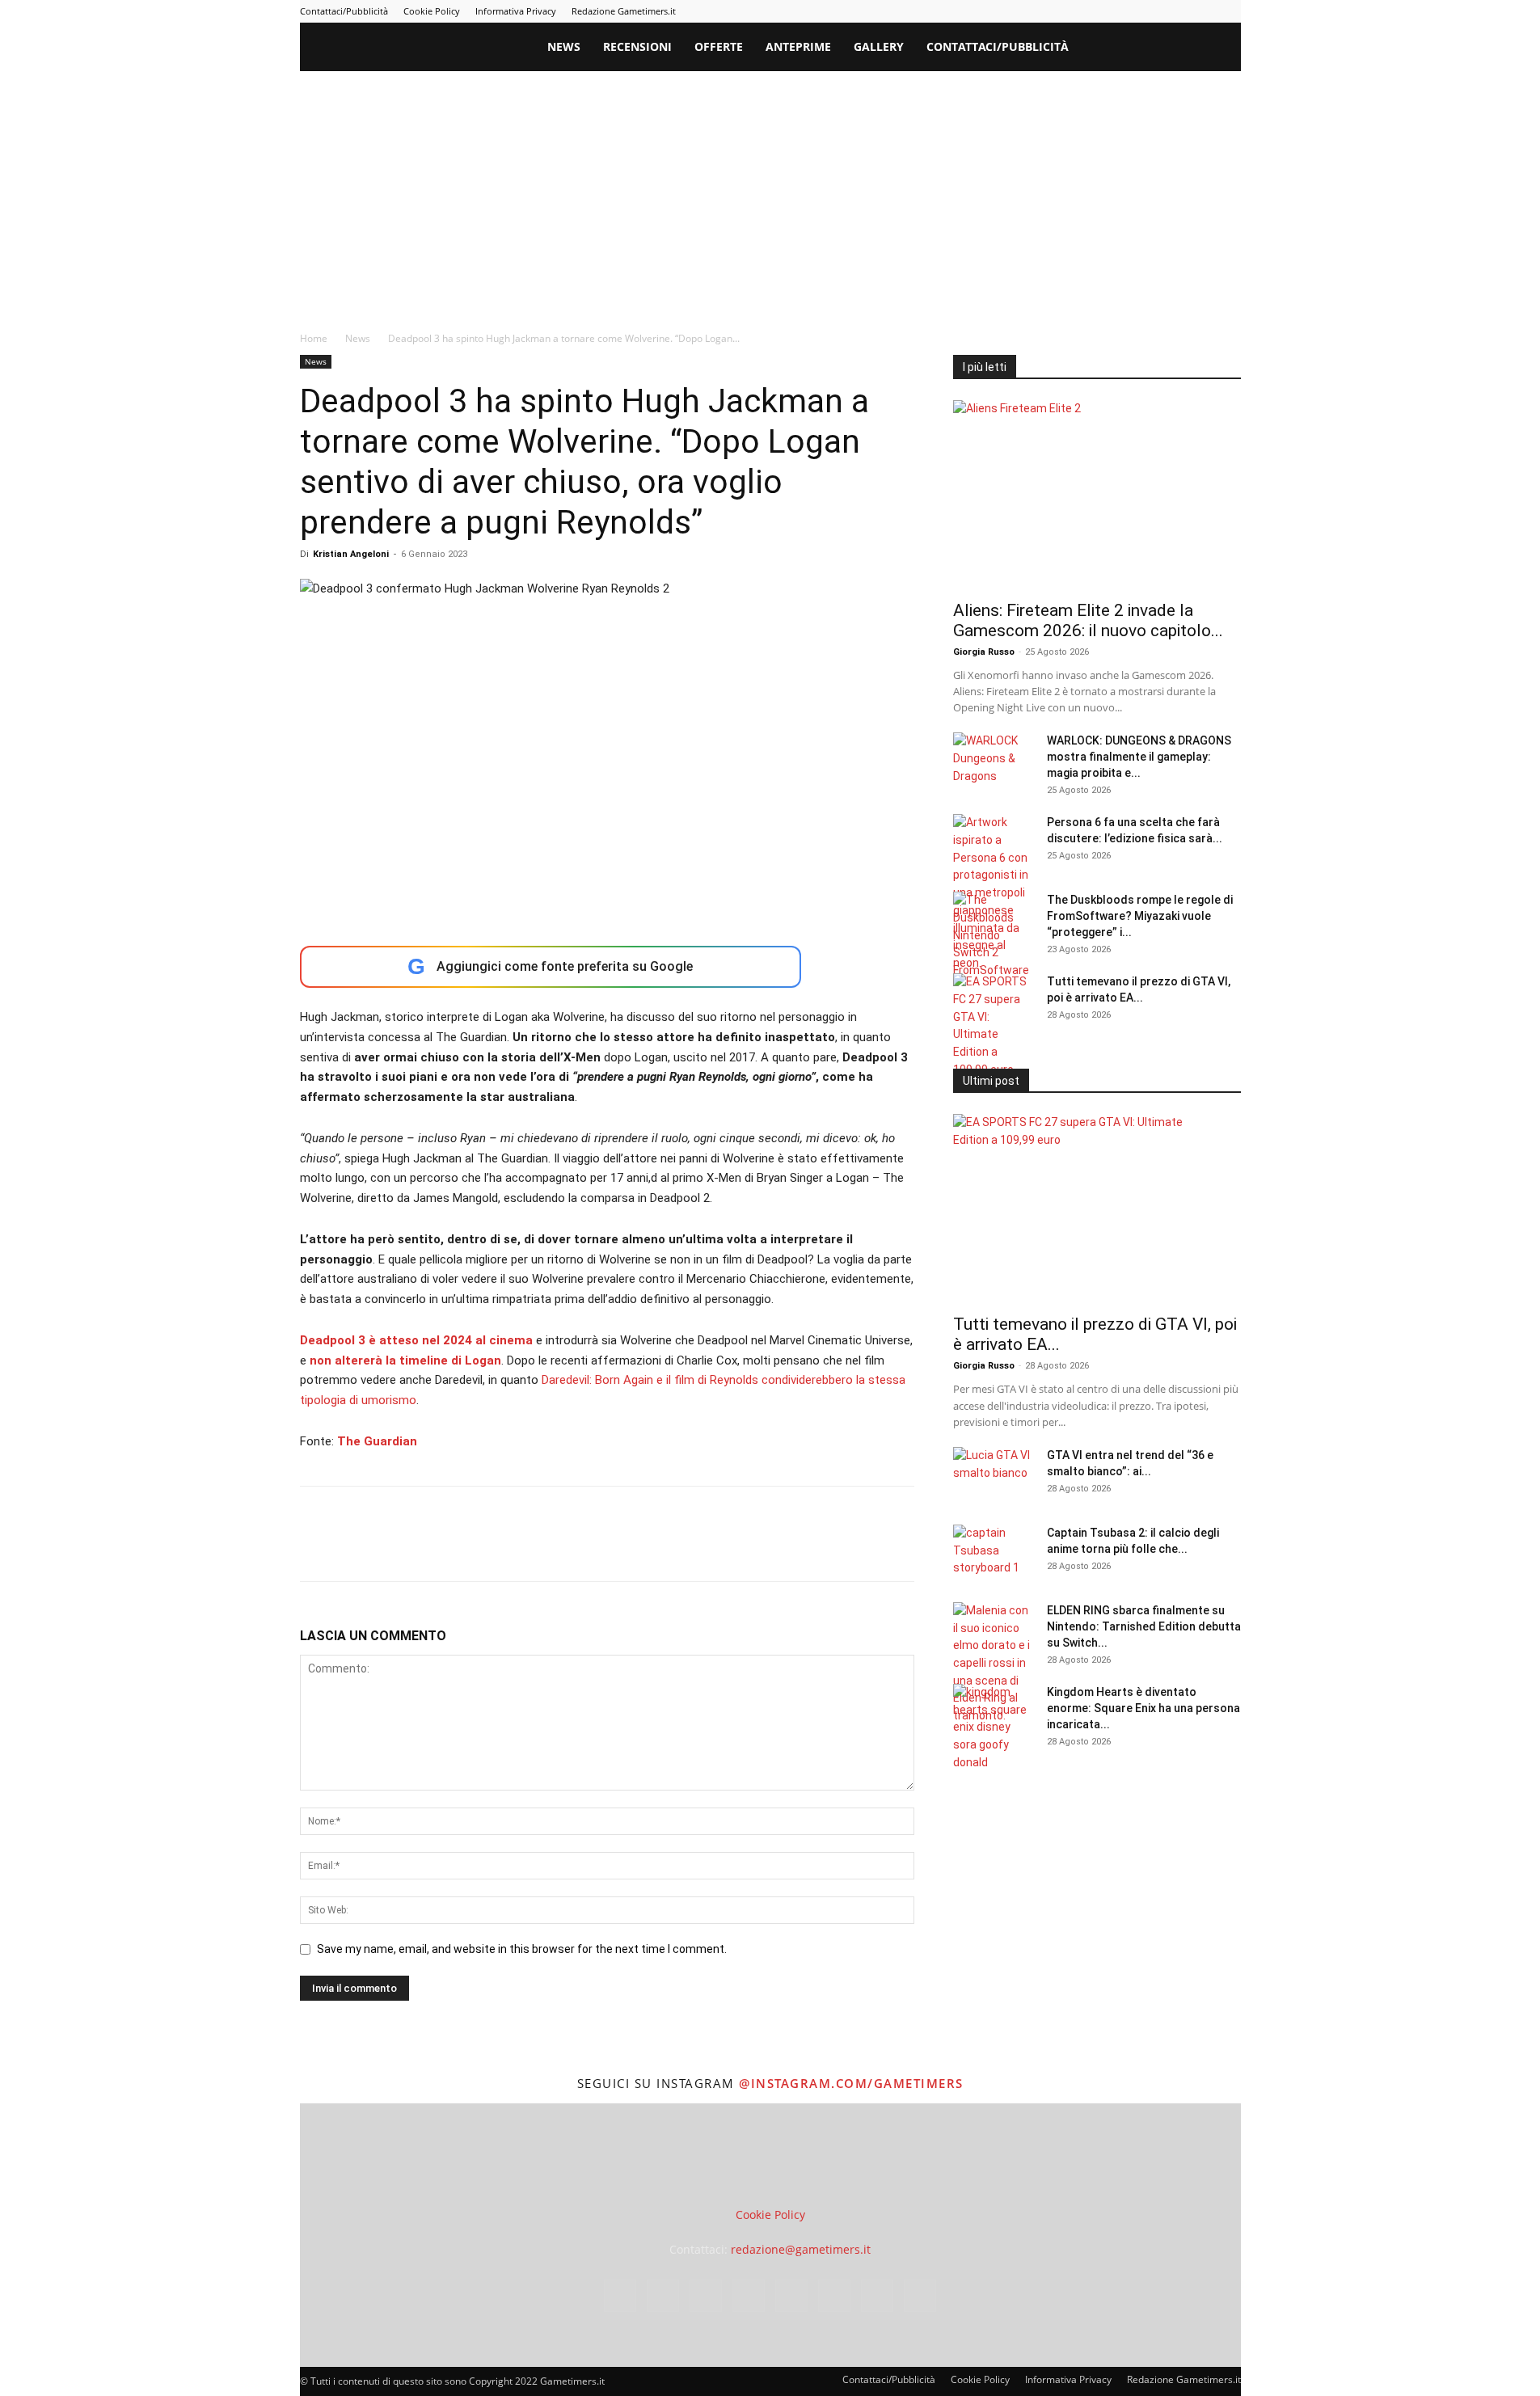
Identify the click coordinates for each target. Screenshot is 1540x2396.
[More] (577, 1548)
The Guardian (377, 1441)
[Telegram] (1149, 11)
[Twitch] (1175, 11)
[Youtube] (1229, 11)
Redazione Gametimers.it (624, 11)
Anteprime (798, 46)
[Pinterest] (1122, 11)
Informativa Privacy (516, 11)
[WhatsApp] (428, 1548)
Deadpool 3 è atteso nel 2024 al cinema (418, 1340)
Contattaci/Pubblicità (344, 11)
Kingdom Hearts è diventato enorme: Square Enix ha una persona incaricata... (1143, 1708)
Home (314, 338)
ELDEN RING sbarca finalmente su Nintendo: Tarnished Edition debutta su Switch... (1144, 1626)
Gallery (879, 46)
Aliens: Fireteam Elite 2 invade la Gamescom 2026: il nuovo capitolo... (1088, 620)
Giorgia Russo (984, 652)
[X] (1202, 11)
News (564, 46)
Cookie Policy (432, 11)
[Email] (502, 1548)
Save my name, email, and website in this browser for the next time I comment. (522, 1949)
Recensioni (637, 46)
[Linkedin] (1095, 11)
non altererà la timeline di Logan (405, 1360)
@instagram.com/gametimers (851, 2083)
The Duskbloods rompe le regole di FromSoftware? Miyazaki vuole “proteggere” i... (1140, 916)
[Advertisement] (770, 192)
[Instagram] (1069, 11)
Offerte (719, 46)
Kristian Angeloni (351, 554)
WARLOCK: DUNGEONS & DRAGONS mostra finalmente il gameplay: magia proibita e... (1139, 757)
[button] (1221, 48)
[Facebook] (1042, 11)
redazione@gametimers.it (801, 2249)
